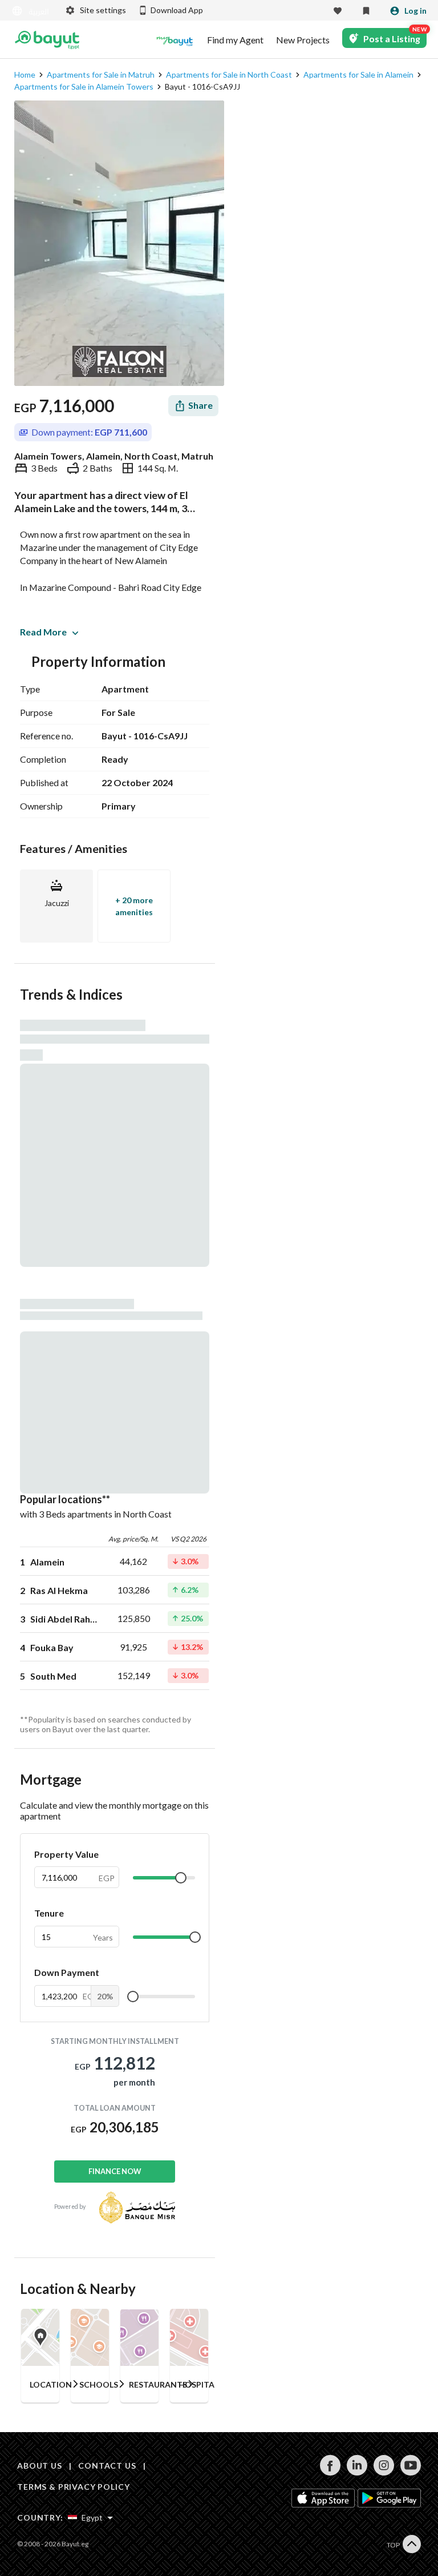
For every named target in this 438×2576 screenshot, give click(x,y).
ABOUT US (40, 2466)
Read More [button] (43, 632)
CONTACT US (107, 2466)
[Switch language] (31, 11)
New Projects (303, 40)
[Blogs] (175, 40)
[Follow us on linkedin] (357, 2472)
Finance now (115, 2171)
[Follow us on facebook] (330, 2472)
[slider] (181, 1878)
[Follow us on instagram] (384, 2472)
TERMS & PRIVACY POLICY (73, 2487)
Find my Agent (235, 40)
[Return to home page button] (47, 40)
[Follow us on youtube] (410, 2472)
